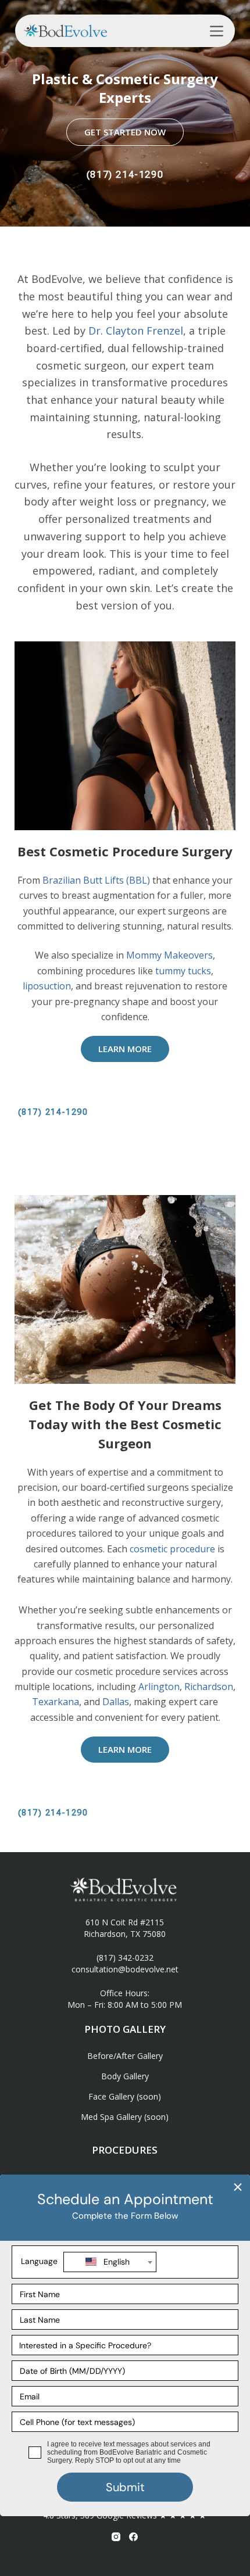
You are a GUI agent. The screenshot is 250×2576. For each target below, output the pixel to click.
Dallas (116, 1702)
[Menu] (217, 31)
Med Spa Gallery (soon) (125, 2117)
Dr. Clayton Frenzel (136, 331)
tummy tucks (183, 971)
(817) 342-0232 (125, 1958)
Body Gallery (125, 2076)
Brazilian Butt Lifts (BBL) (96, 880)
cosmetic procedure (172, 1549)
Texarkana (56, 1702)
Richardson (209, 1687)
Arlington (159, 1687)
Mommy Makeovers (169, 955)
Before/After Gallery (125, 2056)
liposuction (47, 986)
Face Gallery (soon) (125, 2096)
